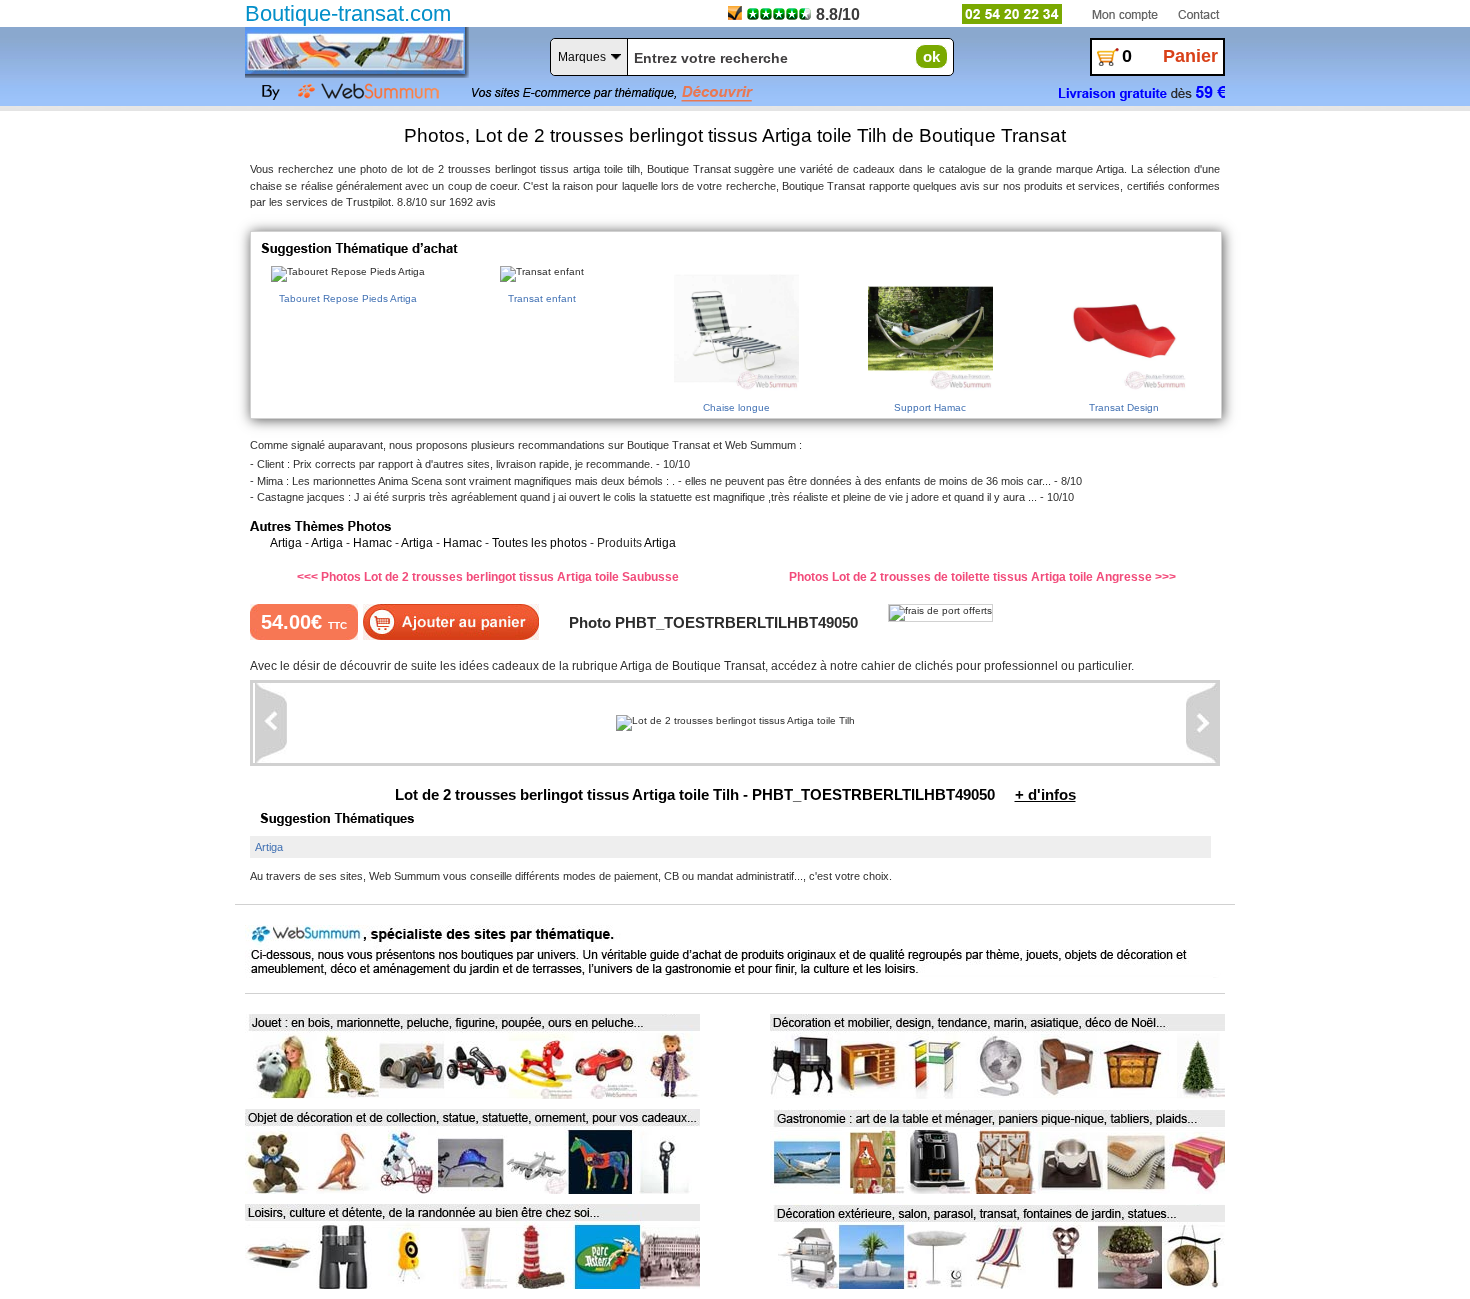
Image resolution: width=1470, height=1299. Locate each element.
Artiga (286, 543)
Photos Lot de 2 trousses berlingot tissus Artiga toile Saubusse (500, 577)
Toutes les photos (539, 543)
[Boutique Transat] (355, 50)
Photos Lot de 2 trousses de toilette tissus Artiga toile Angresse (972, 577)
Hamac (372, 543)
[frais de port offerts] (940, 613)
